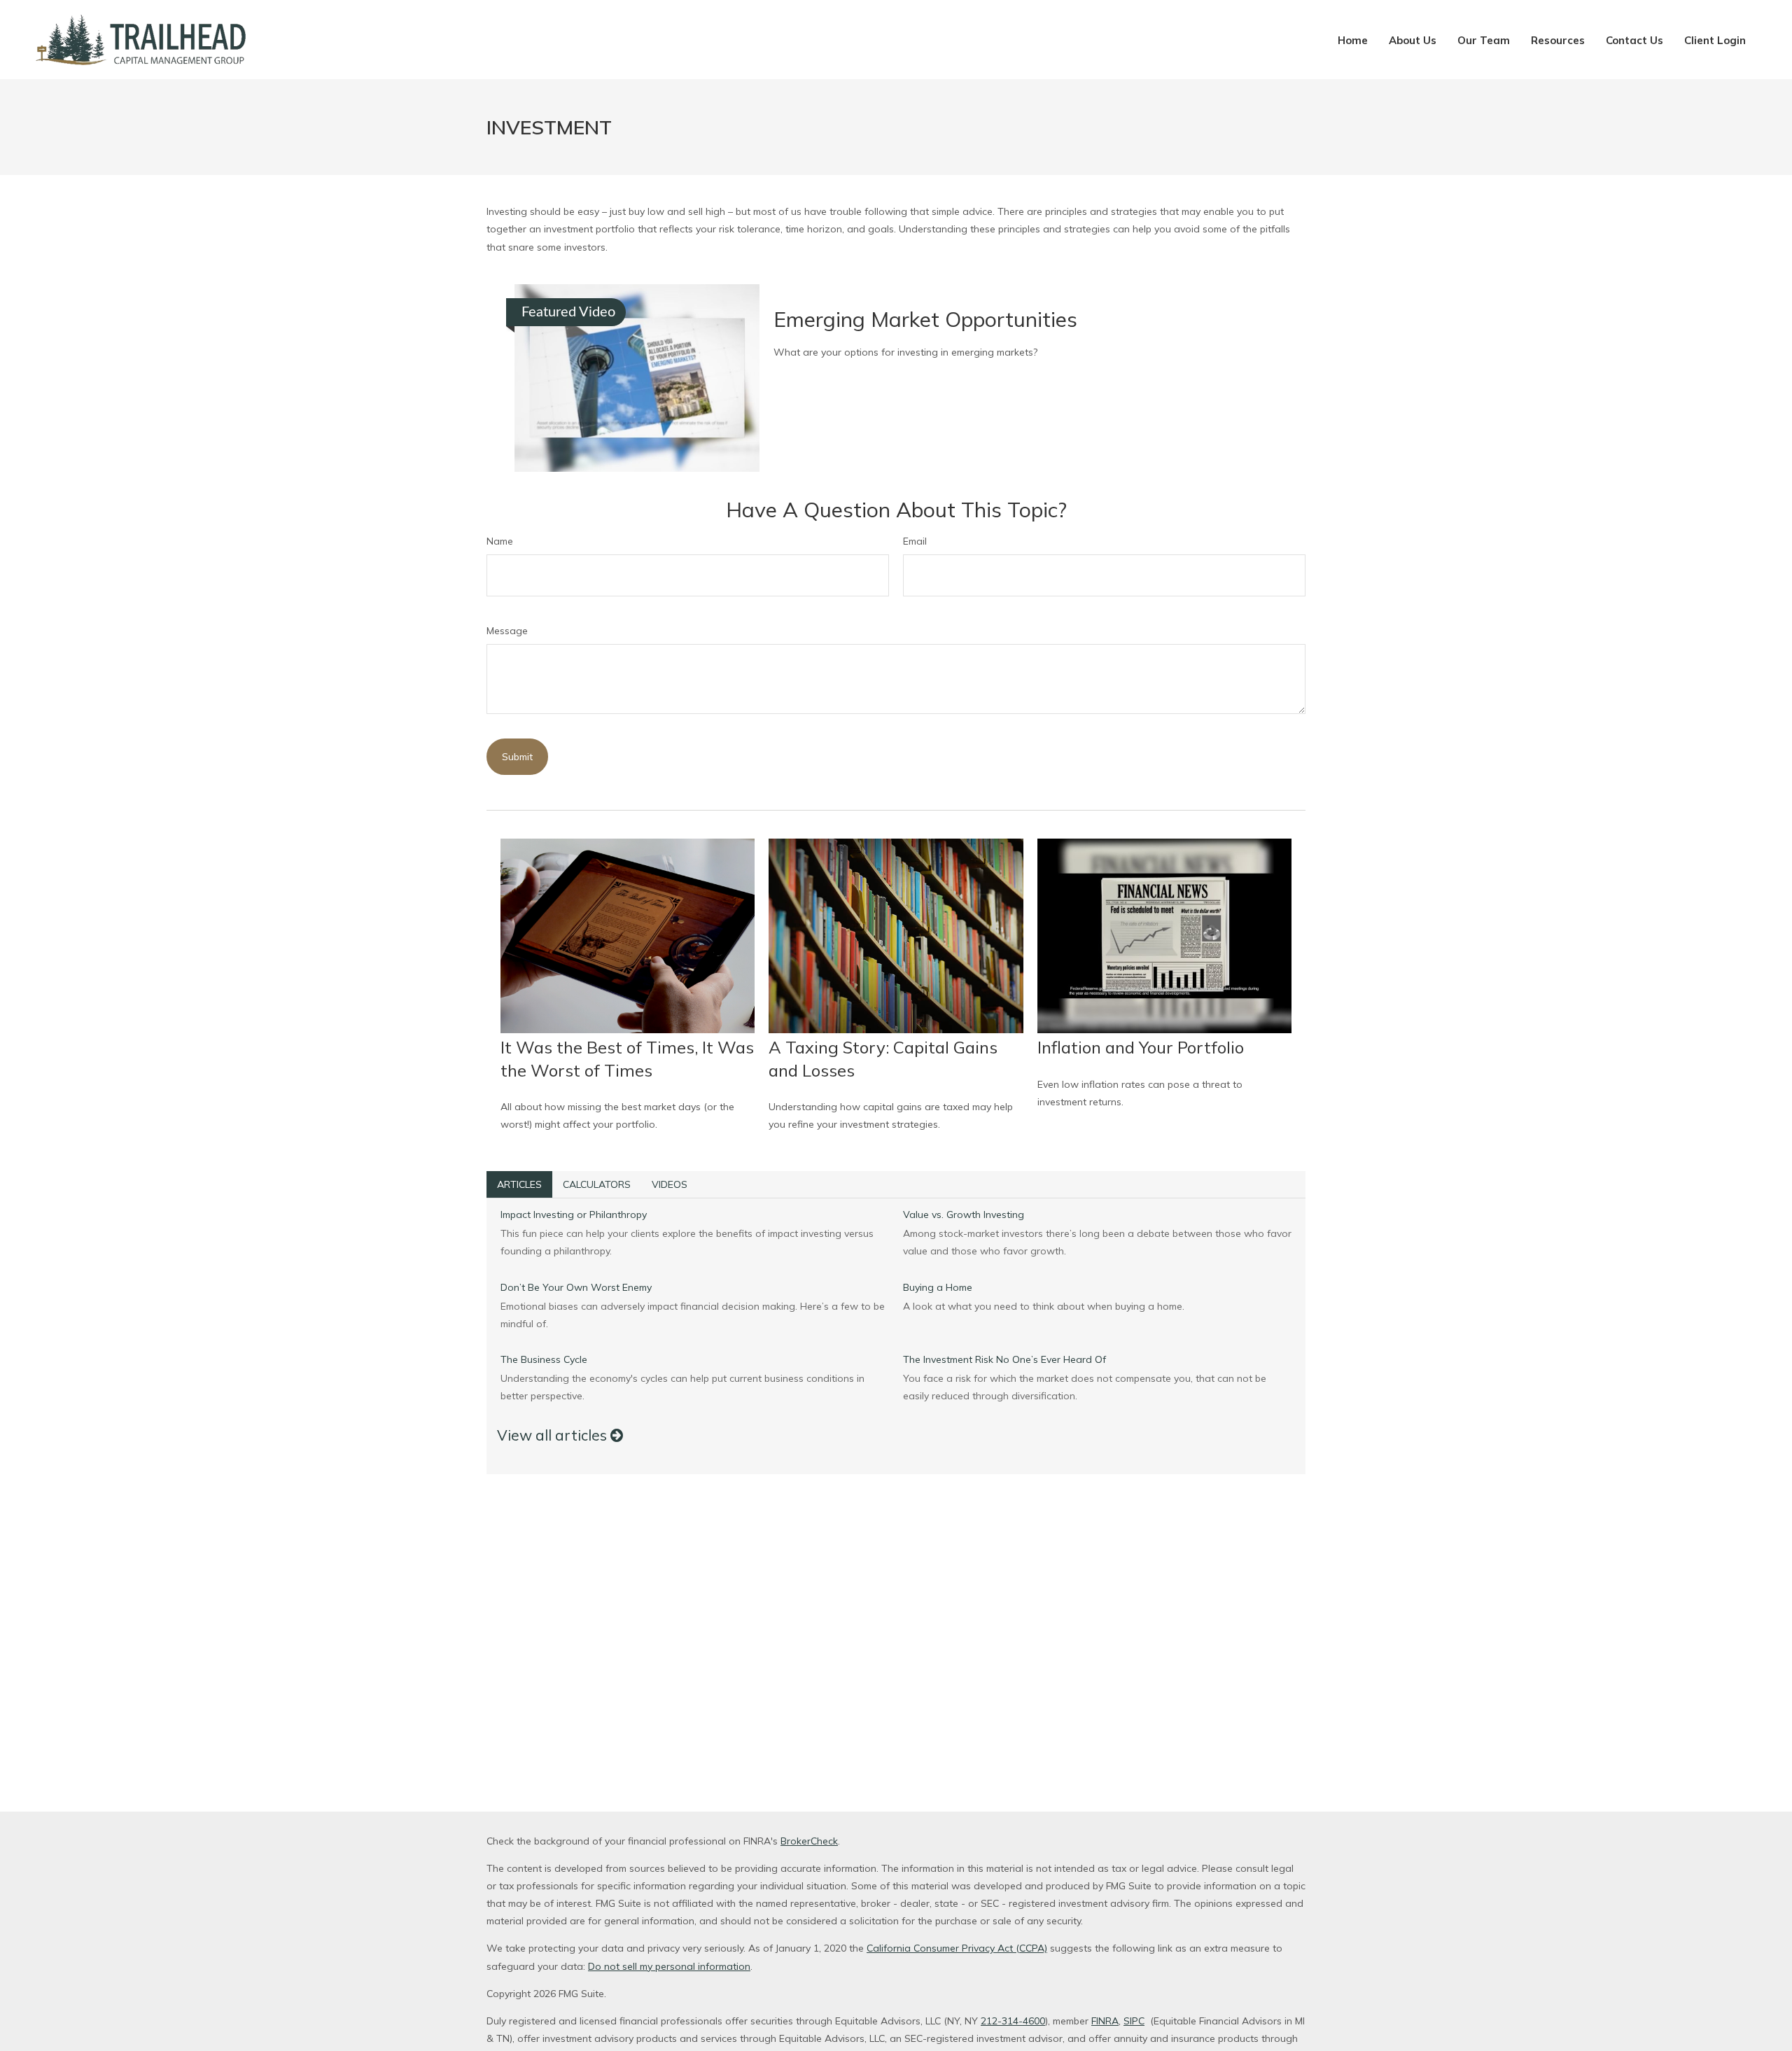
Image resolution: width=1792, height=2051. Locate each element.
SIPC (1134, 2021)
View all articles (554, 1435)
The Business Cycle (544, 1359)
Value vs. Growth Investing (964, 1214)
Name (500, 541)
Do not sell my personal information (669, 1966)
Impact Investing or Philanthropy (574, 1214)
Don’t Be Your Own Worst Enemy (576, 1287)
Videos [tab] (670, 1184)
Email (915, 541)
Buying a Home (938, 1287)
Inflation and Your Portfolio (1141, 1047)
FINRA (1105, 2021)
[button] (1353, 40)
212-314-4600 (1013, 2021)
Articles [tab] (519, 1184)
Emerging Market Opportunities (925, 319)
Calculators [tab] (597, 1184)
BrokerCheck (809, 1841)
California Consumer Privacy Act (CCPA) (957, 1948)
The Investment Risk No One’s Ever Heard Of (1004, 1359)
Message (507, 631)
